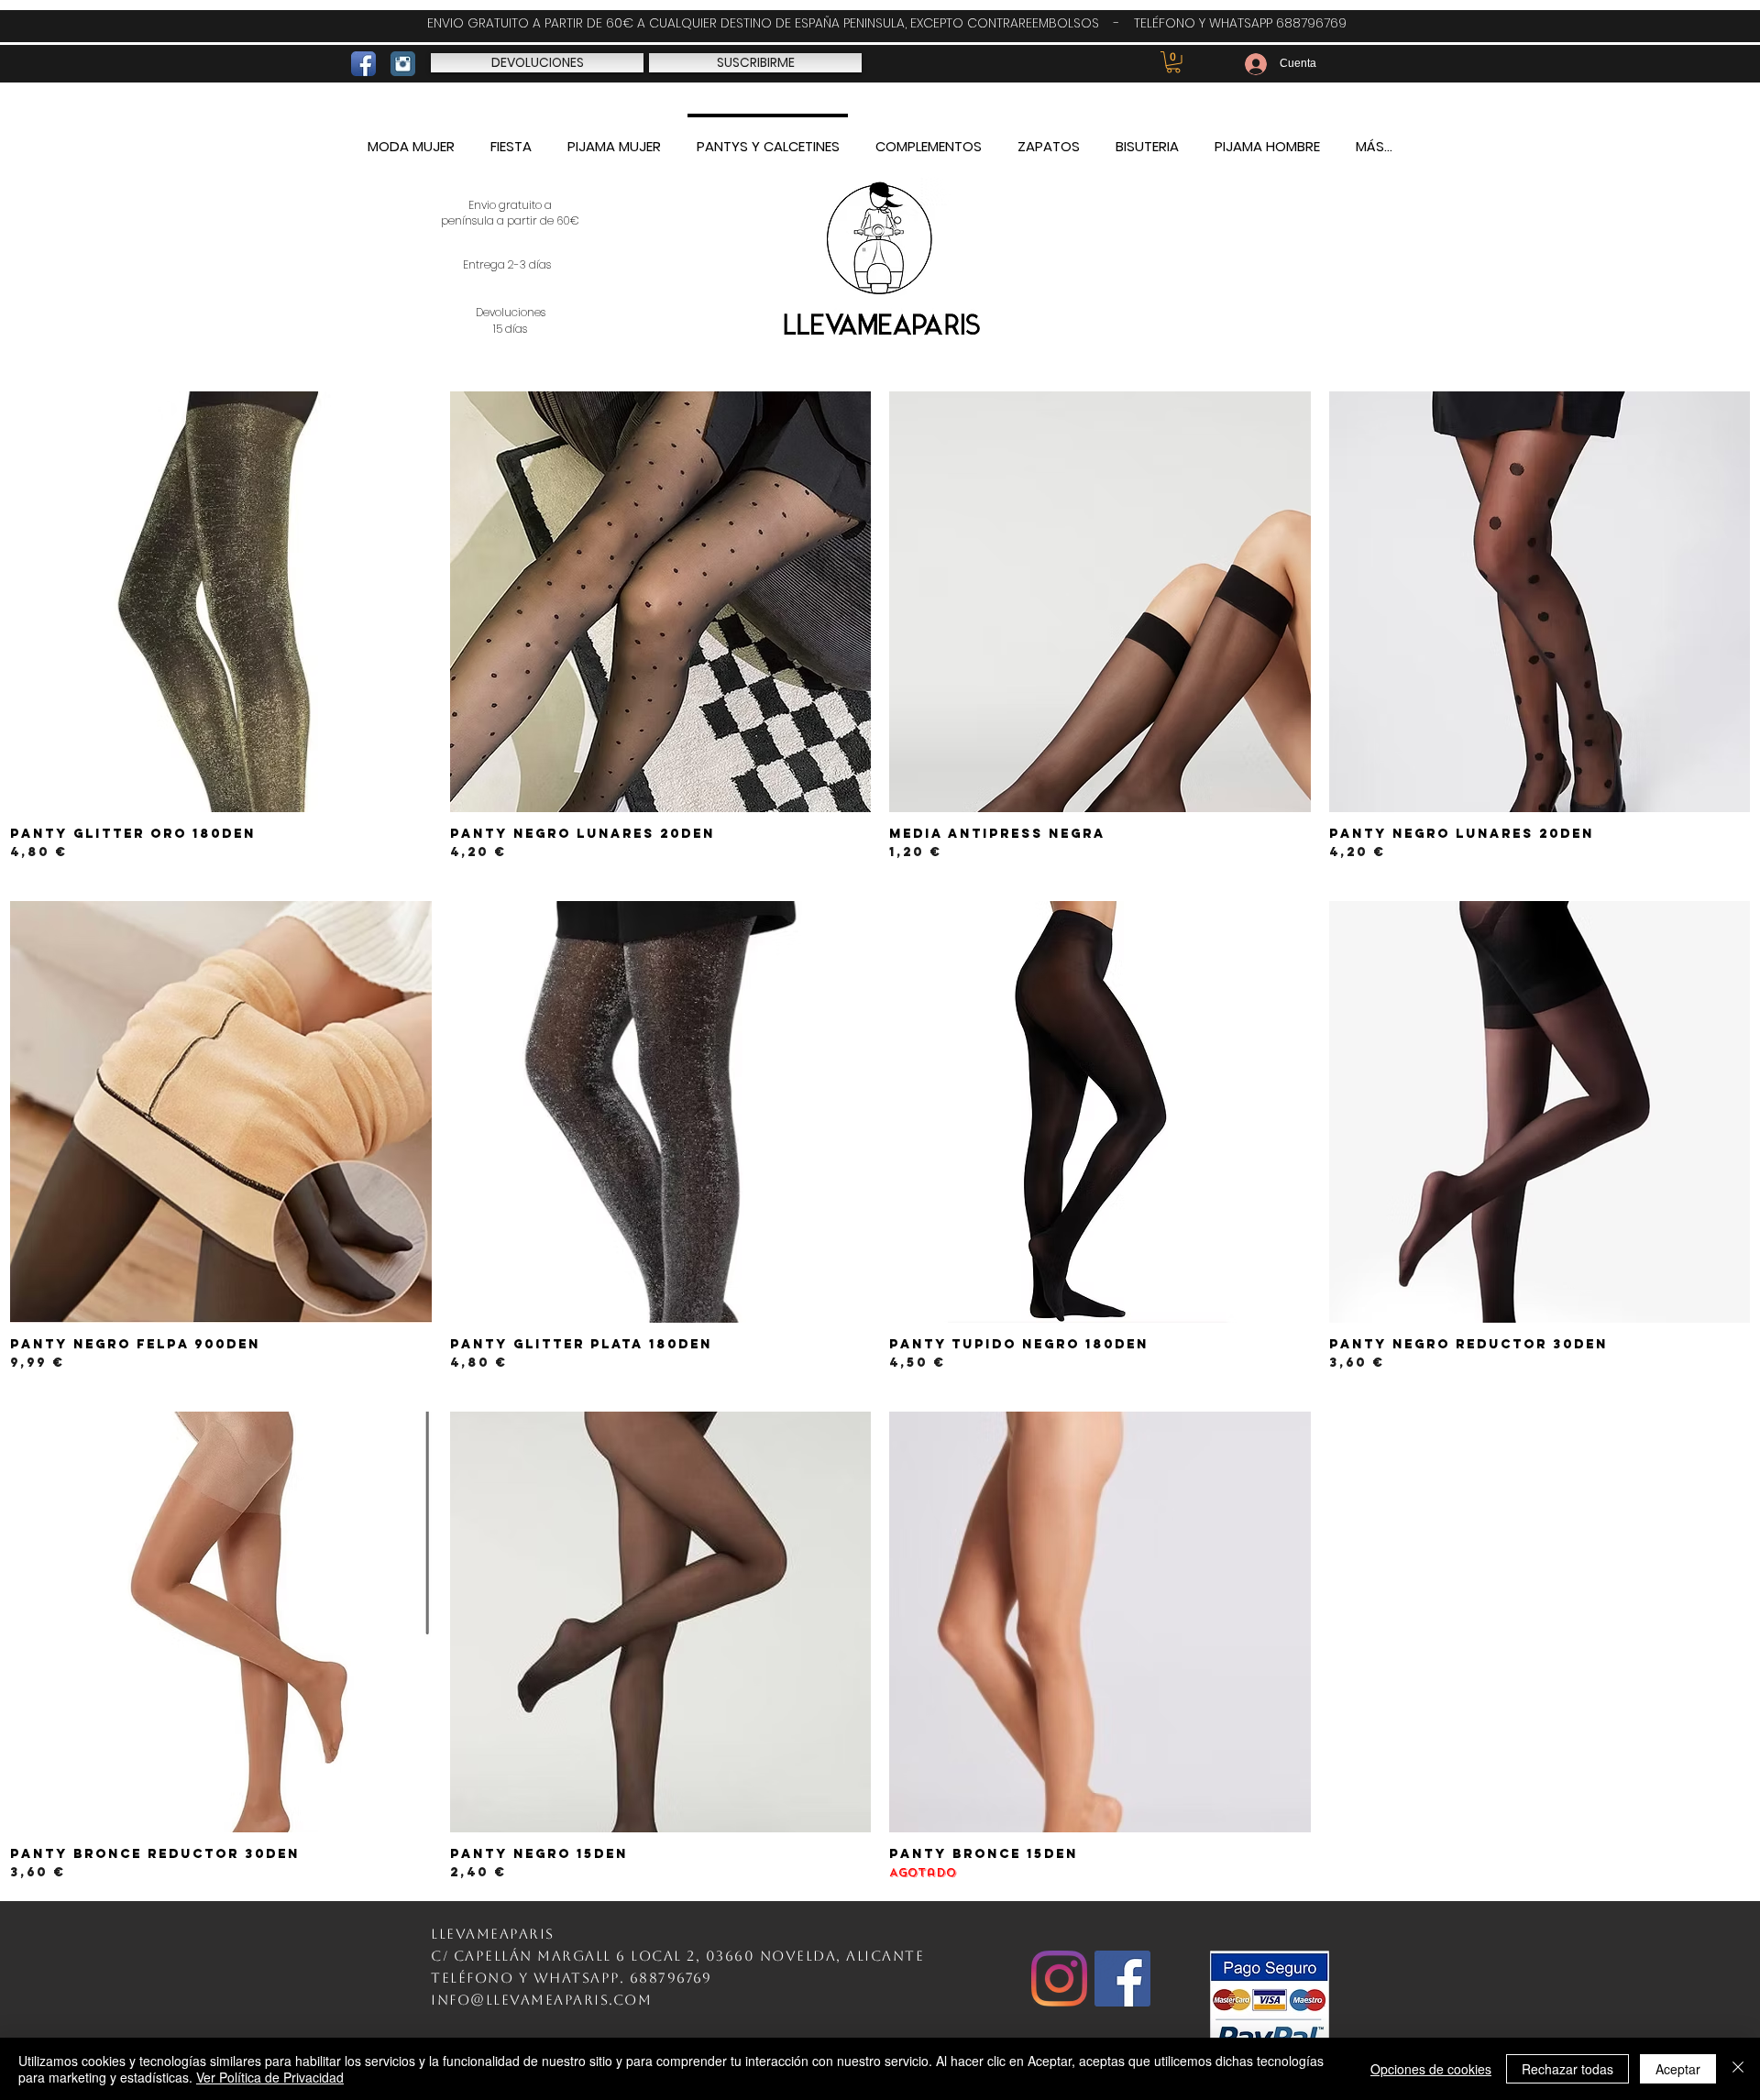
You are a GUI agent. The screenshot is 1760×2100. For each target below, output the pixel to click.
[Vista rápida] (221, 602)
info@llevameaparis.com (541, 2000)
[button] (1173, 62)
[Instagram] (1059, 1979)
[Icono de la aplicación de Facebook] (363, 64)
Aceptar (1678, 2069)
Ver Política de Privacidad (270, 2077)
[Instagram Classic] (403, 64)
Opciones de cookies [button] (1431, 2069)
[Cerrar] (1738, 2069)
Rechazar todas (1567, 2069)
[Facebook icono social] (1122, 1979)
